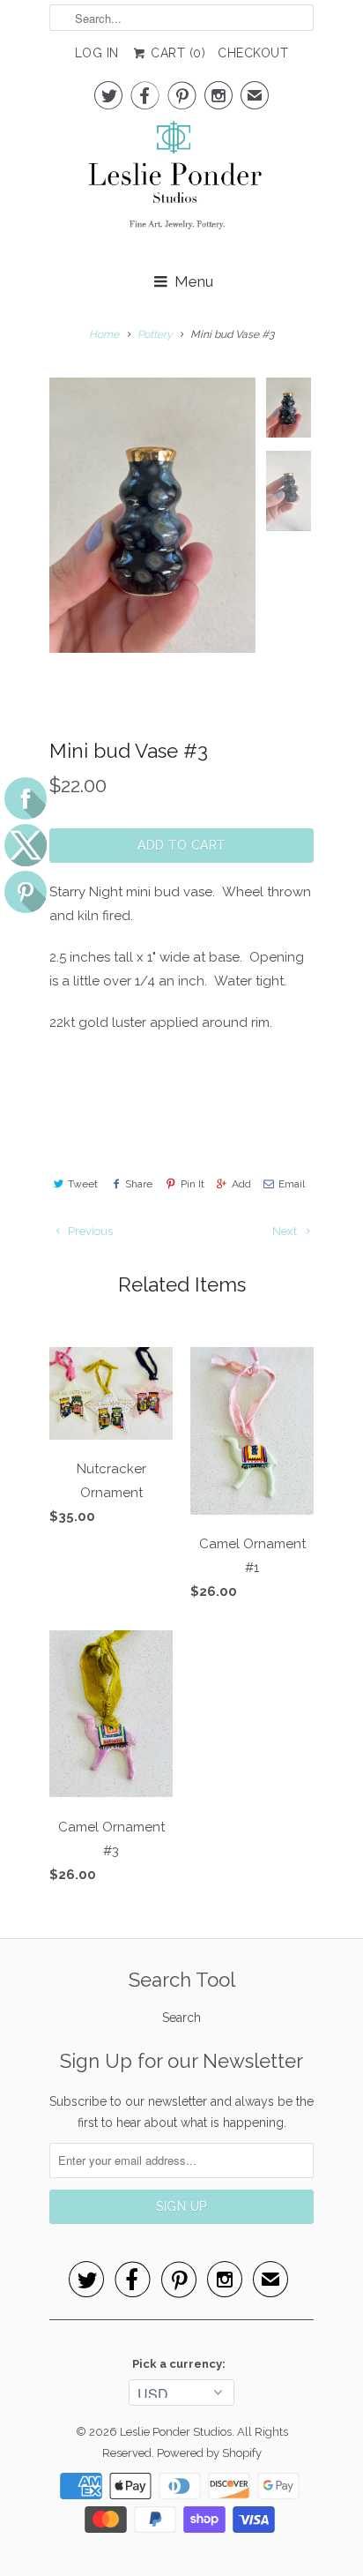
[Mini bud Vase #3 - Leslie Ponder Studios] (152, 515)
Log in (97, 53)
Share (139, 1184)
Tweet (83, 1184)
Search (181, 2018)
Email (292, 1184)
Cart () (177, 53)
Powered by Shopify (209, 2453)
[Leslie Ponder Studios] (181, 185)
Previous (89, 1231)
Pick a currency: (181, 2364)
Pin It (192, 1184)
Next (286, 1231)
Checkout (253, 53)
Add (241, 1184)
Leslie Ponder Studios (176, 2432)
